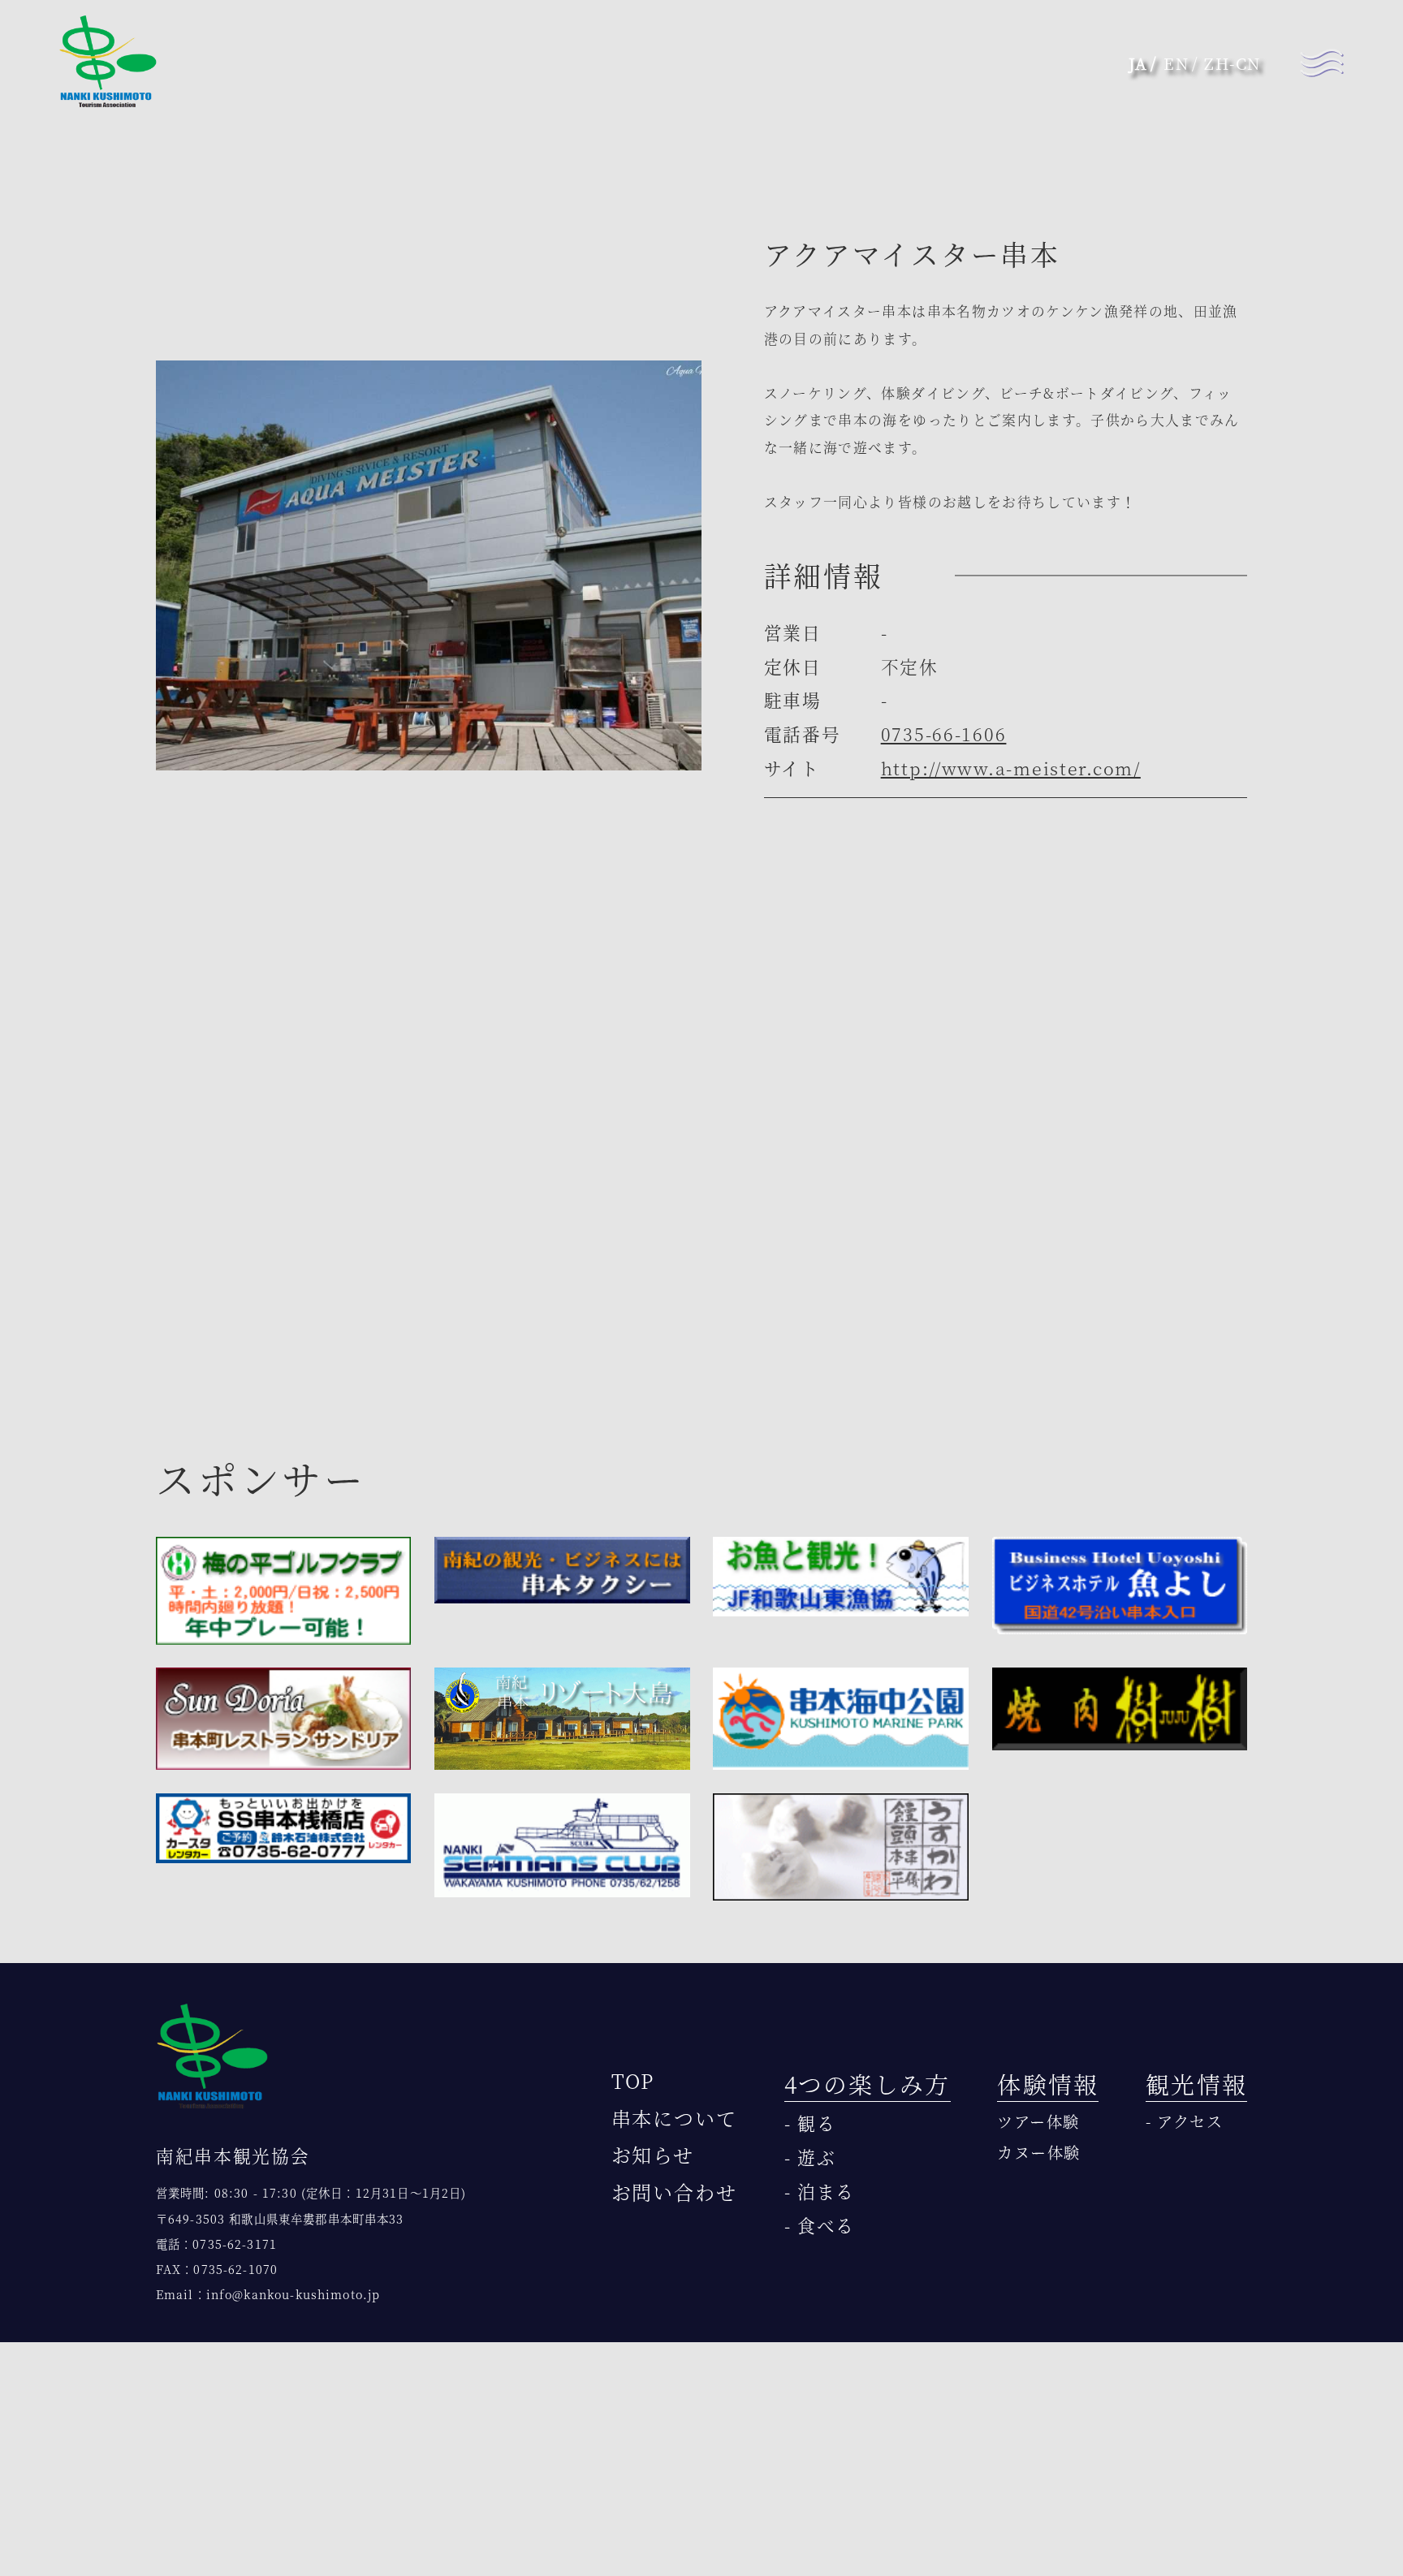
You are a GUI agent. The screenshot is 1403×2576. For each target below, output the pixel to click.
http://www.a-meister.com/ (1011, 768)
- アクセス (1184, 2121)
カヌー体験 (1039, 2152)
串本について (675, 2118)
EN (1176, 63)
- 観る (810, 2123)
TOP (633, 2080)
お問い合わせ (675, 2192)
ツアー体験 (1038, 2121)
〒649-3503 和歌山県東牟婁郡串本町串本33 (280, 2218)
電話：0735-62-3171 (216, 2244)
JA (1138, 63)
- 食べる (820, 2225)
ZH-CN (1232, 63)
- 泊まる (820, 2191)
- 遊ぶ (810, 2157)
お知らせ (653, 2154)
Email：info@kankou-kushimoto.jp (268, 2294)
